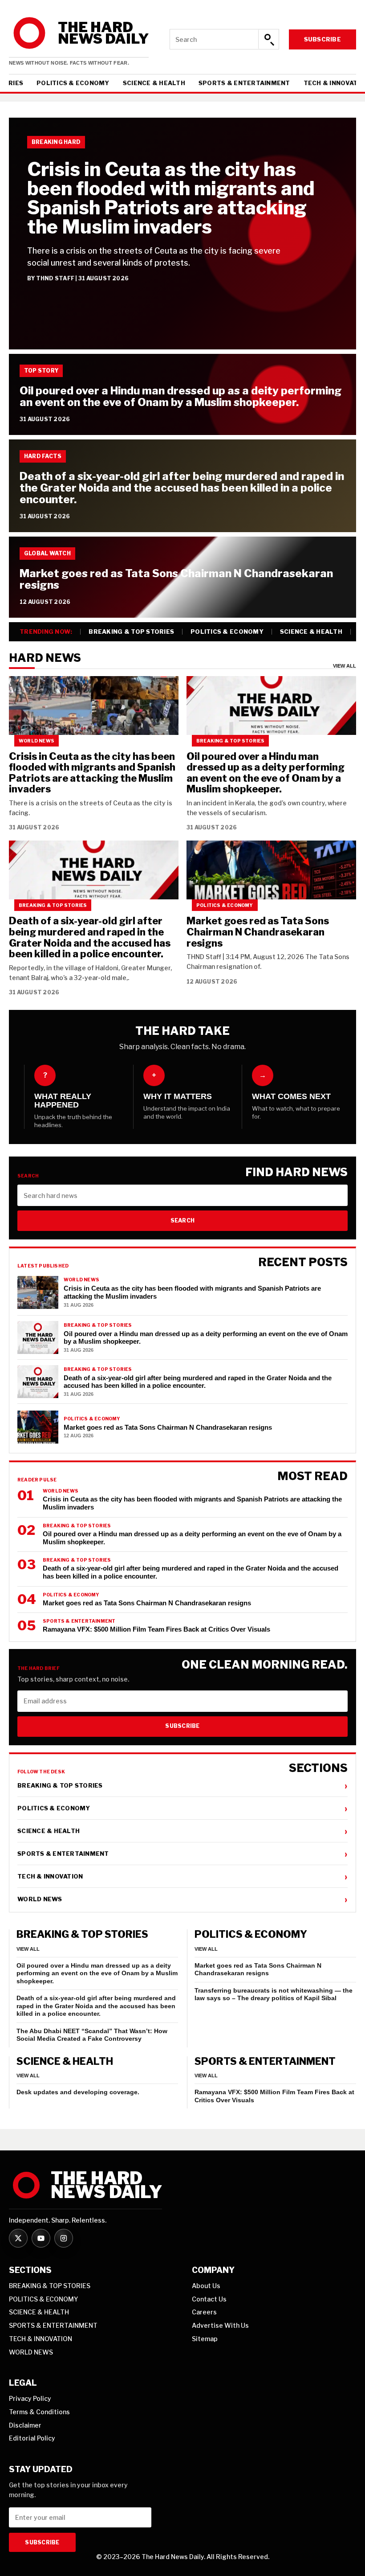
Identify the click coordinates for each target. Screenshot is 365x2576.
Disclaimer (25, 2425)
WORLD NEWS (182, 1899)
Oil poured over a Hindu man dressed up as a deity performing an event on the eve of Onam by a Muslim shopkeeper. (181, 396)
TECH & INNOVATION (182, 1876)
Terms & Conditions (39, 2412)
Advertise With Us (220, 2325)
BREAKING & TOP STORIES (131, 632)
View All (345, 666)
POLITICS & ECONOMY (73, 83)
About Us (206, 2286)
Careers (204, 2312)
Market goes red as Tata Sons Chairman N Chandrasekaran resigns (176, 579)
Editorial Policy (32, 2438)
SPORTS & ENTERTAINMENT (244, 83)
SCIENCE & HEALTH (154, 83)
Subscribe (322, 39)
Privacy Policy (30, 2398)
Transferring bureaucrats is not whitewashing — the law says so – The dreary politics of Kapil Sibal (274, 1994)
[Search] (268, 39)
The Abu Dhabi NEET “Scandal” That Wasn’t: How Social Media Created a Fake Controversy (92, 2035)
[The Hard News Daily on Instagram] (64, 2238)
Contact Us (209, 2299)
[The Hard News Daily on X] (18, 2238)
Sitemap (205, 2339)
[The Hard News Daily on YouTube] (41, 2238)
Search (182, 1220)
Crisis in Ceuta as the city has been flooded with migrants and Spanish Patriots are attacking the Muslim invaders (171, 198)
